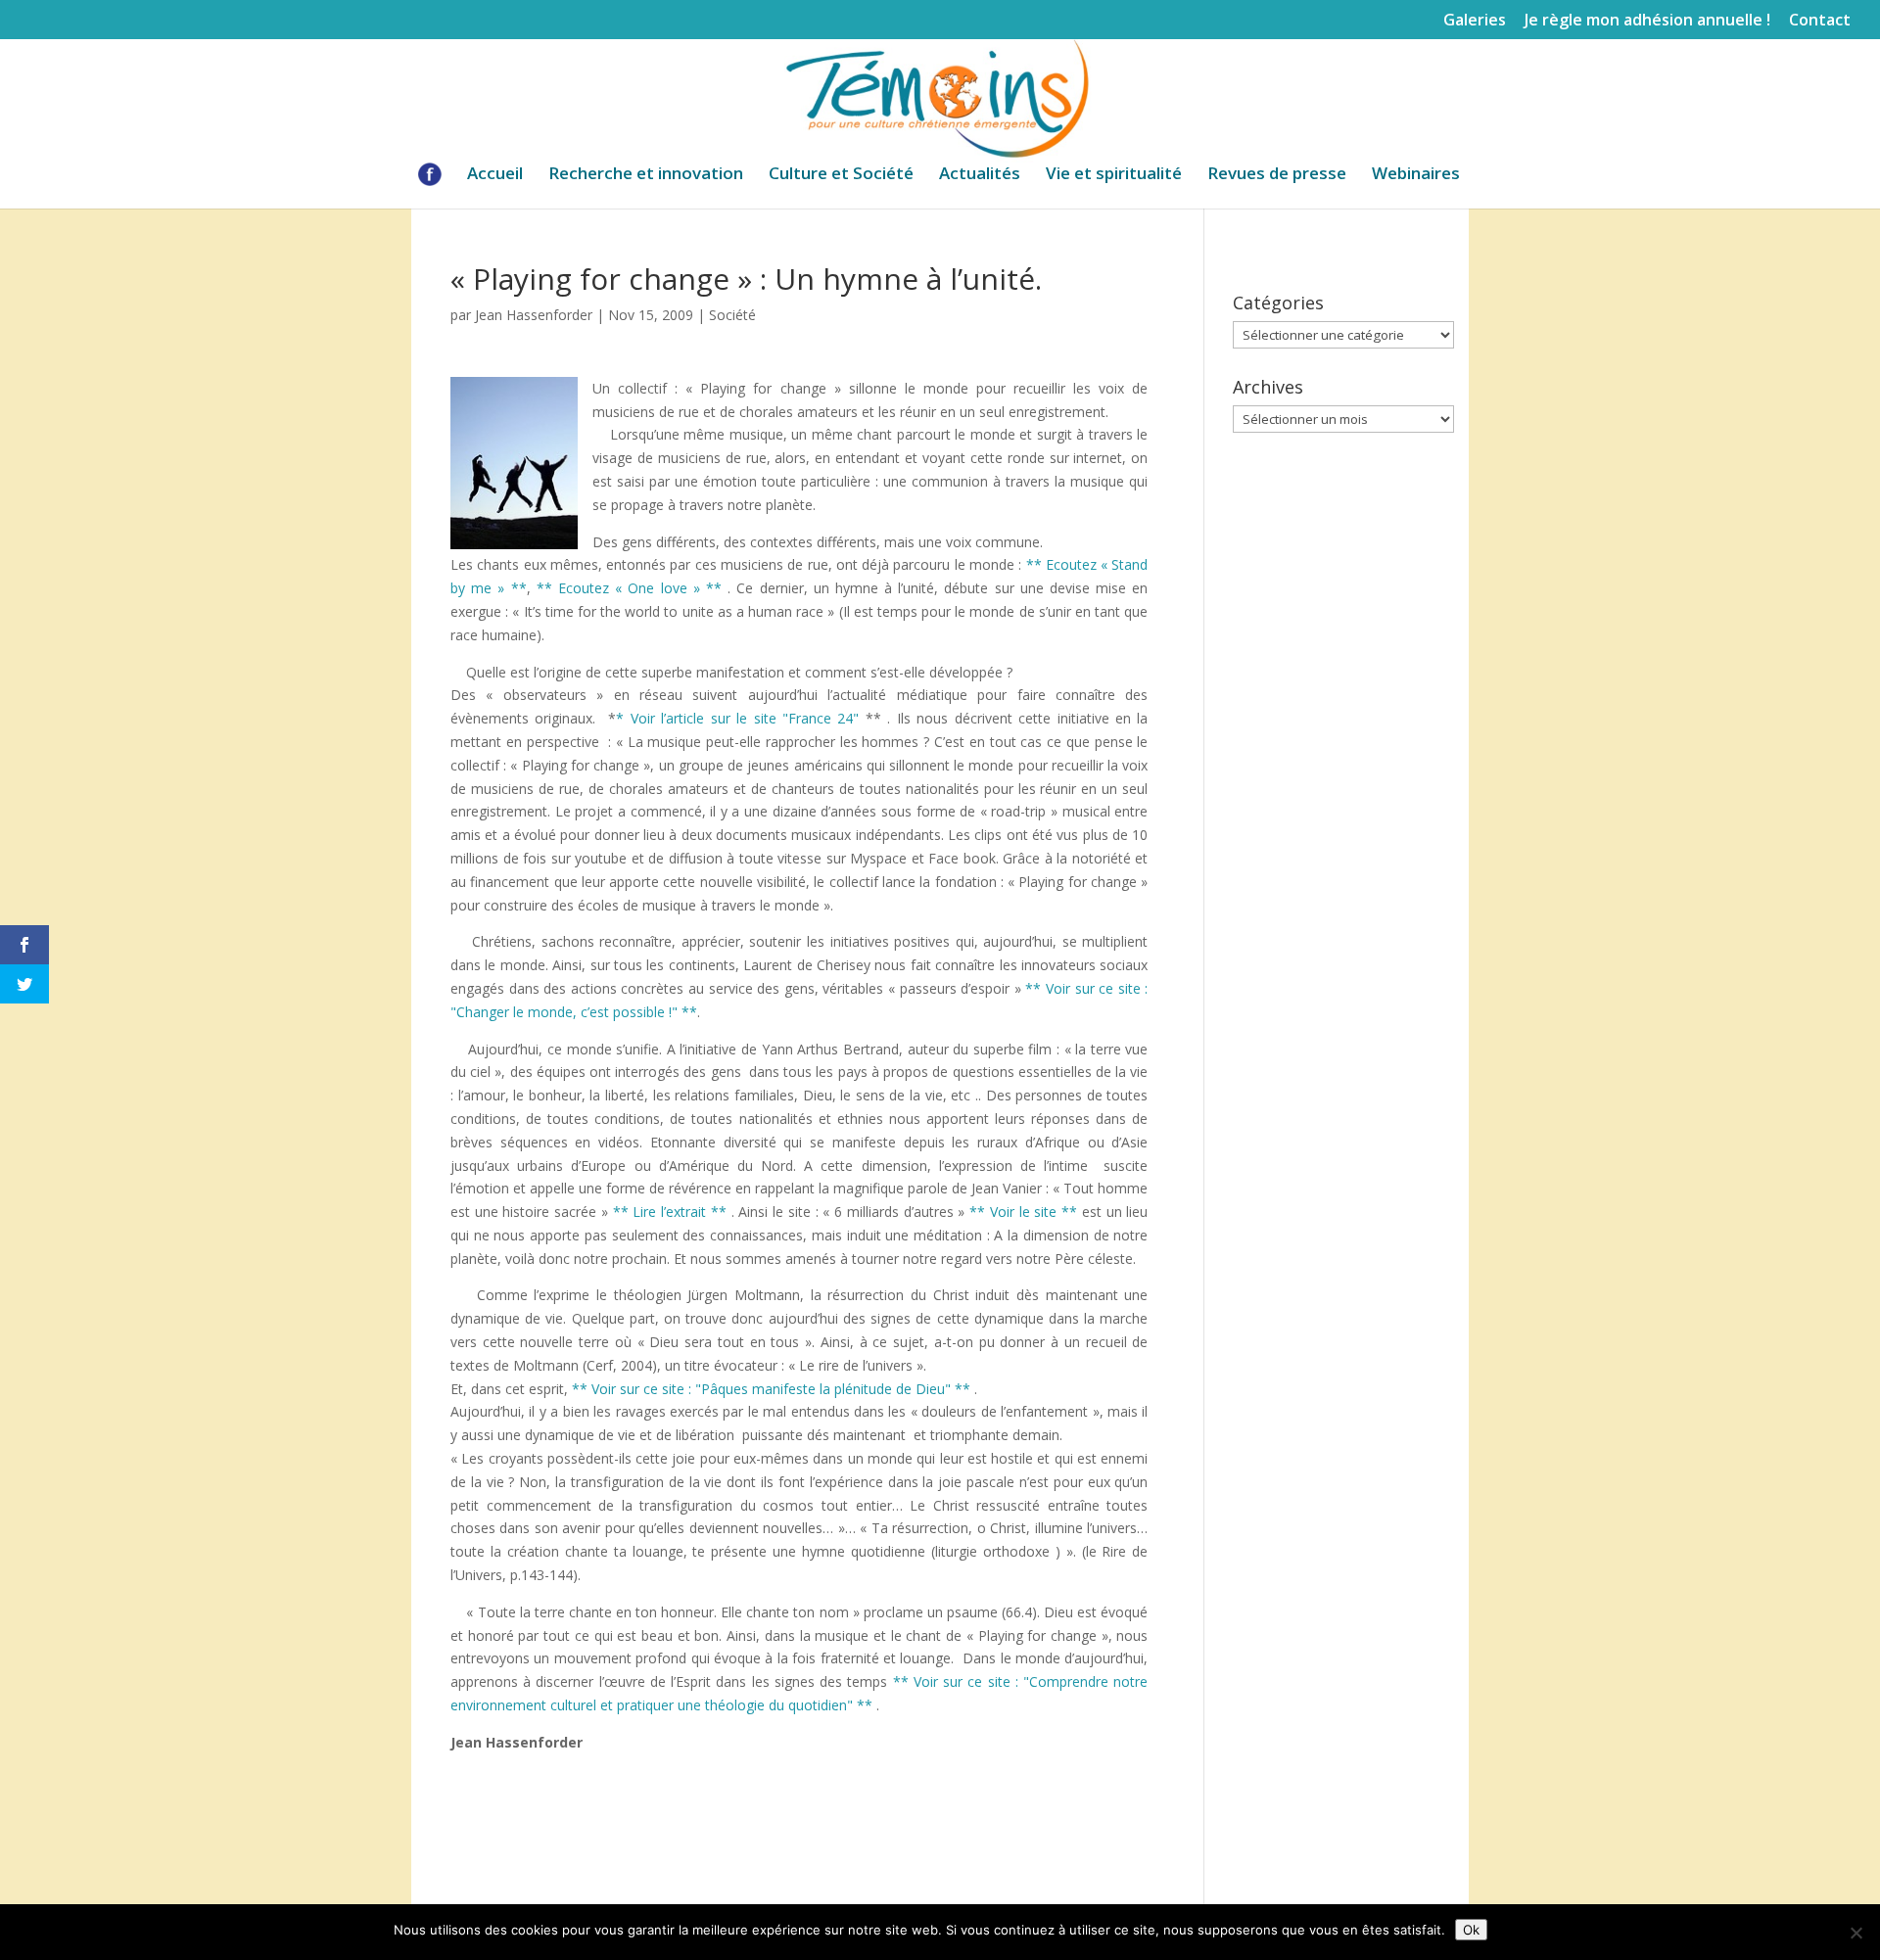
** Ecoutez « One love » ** (629, 588)
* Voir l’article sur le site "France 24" (737, 718)
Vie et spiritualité (1114, 175)
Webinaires (1416, 175)
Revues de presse (1277, 175)
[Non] (1856, 1933)
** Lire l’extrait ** (670, 1212)
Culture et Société (841, 175)
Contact (1820, 21)
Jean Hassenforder (534, 315)
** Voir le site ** (1023, 1212)
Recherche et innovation (646, 175)
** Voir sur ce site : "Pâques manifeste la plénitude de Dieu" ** (771, 1389)
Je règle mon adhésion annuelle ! (1647, 21)
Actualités (980, 175)
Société (732, 315)
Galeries (1475, 21)
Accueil (495, 175)
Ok (1471, 1930)
